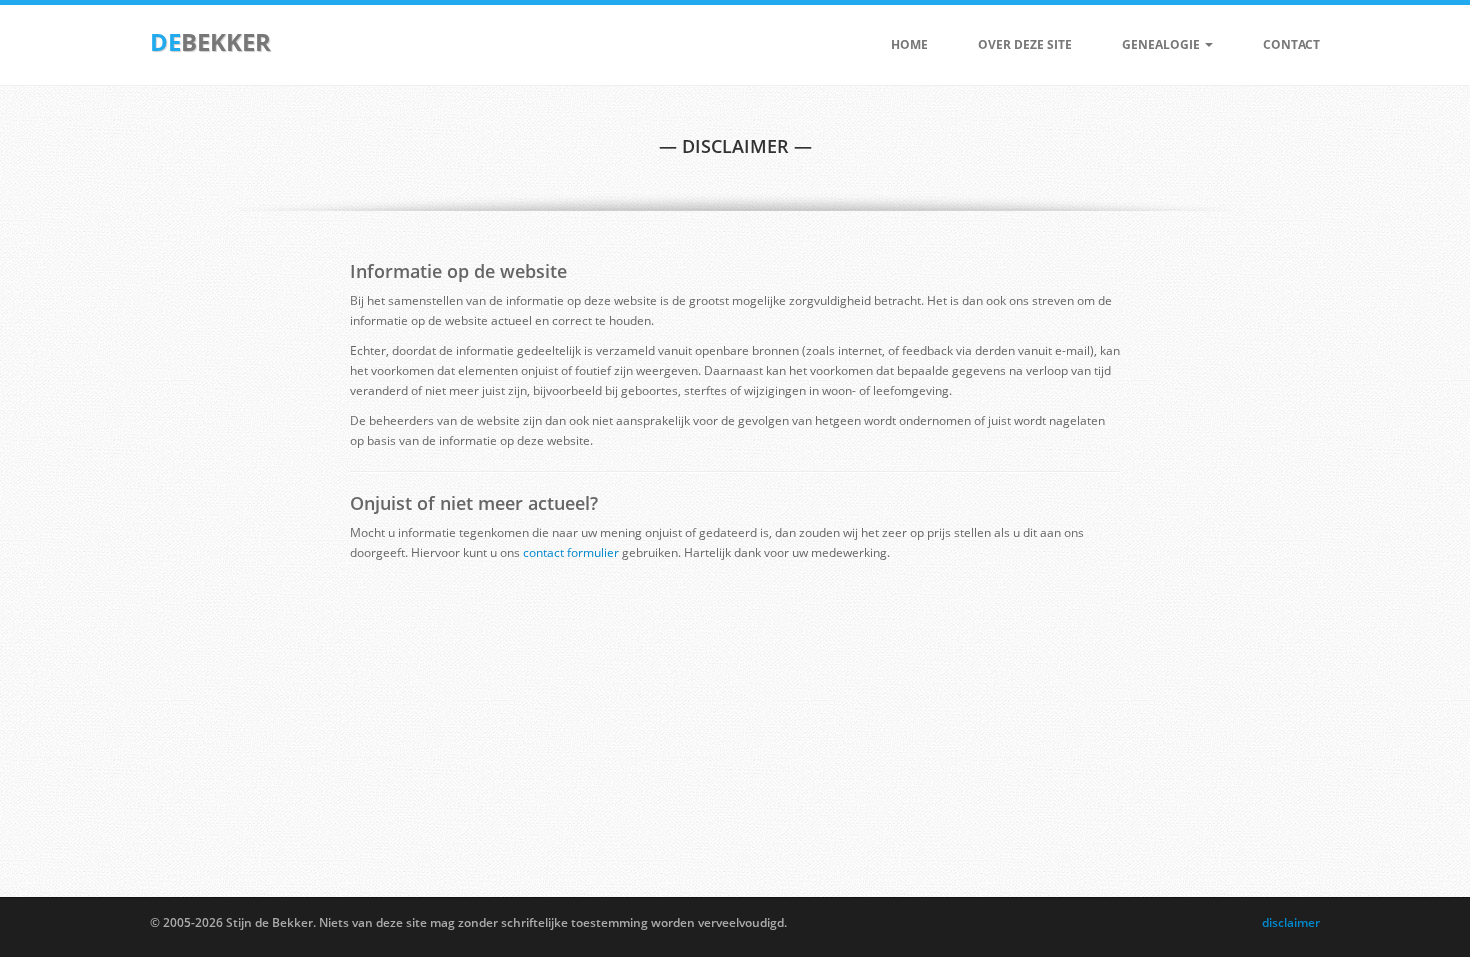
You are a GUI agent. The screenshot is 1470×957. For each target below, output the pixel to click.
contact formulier (571, 552)
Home (909, 44)
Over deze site (1025, 44)
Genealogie (1162, 44)
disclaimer (1291, 922)
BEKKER (210, 41)
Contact (1291, 44)
